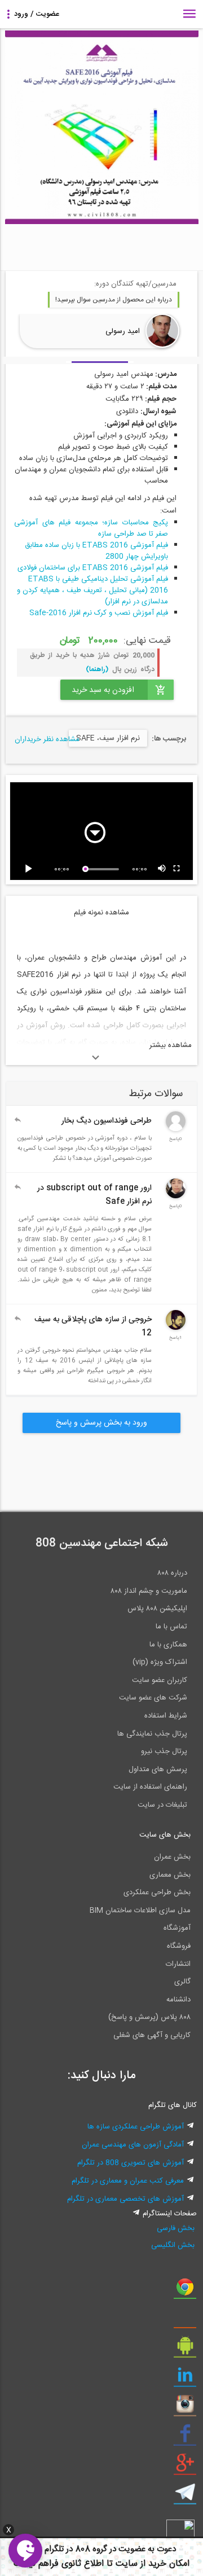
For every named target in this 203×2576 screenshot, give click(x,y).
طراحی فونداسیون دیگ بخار (107, 1121)
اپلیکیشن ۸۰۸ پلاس (157, 1609)
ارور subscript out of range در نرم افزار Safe (94, 1195)
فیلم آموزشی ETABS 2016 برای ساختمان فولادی (93, 568)
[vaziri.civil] (176, 1328)
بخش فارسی (176, 2228)
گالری (182, 1982)
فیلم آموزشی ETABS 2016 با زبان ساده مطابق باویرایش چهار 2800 (96, 551)
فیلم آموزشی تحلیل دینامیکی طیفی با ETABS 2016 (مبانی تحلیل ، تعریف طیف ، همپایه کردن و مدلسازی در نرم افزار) (92, 590)
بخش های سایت (165, 1835)
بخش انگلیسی (173, 2245)
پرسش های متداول (158, 1769)
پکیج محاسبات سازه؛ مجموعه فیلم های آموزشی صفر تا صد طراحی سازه (91, 528)
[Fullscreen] (177, 869)
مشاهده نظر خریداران (47, 739)
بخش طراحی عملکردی (157, 1892)
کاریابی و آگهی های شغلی (152, 2035)
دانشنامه (178, 2000)
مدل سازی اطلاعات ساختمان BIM (140, 1911)
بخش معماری (170, 1875)
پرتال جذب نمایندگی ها (152, 1734)
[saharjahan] (176, 1197)
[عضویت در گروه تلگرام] (185, 2496)
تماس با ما (171, 1627)
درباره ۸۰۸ (172, 1573)
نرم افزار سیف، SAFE (108, 738)
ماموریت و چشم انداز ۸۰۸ (149, 1591)
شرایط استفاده (166, 1716)
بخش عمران (172, 1857)
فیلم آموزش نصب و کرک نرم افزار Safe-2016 (99, 613)
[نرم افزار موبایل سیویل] (185, 2350)
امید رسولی (123, 331)
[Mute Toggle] (162, 869)
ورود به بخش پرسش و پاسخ (101, 1423)
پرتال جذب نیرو (164, 1751)
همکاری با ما (168, 1645)
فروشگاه (179, 1946)
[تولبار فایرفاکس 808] (185, 2320)
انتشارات (178, 1964)
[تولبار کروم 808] (185, 2291)
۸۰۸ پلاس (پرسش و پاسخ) (149, 2017)
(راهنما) (97, 669)
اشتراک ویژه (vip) (160, 1662)
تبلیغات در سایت (162, 1805)
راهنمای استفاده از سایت (150, 1787)
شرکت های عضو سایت (153, 1698)
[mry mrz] (176, 1129)
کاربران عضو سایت (160, 1680)
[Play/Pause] (30, 869)
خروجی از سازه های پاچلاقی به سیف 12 (93, 1326)
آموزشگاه (177, 1928)
